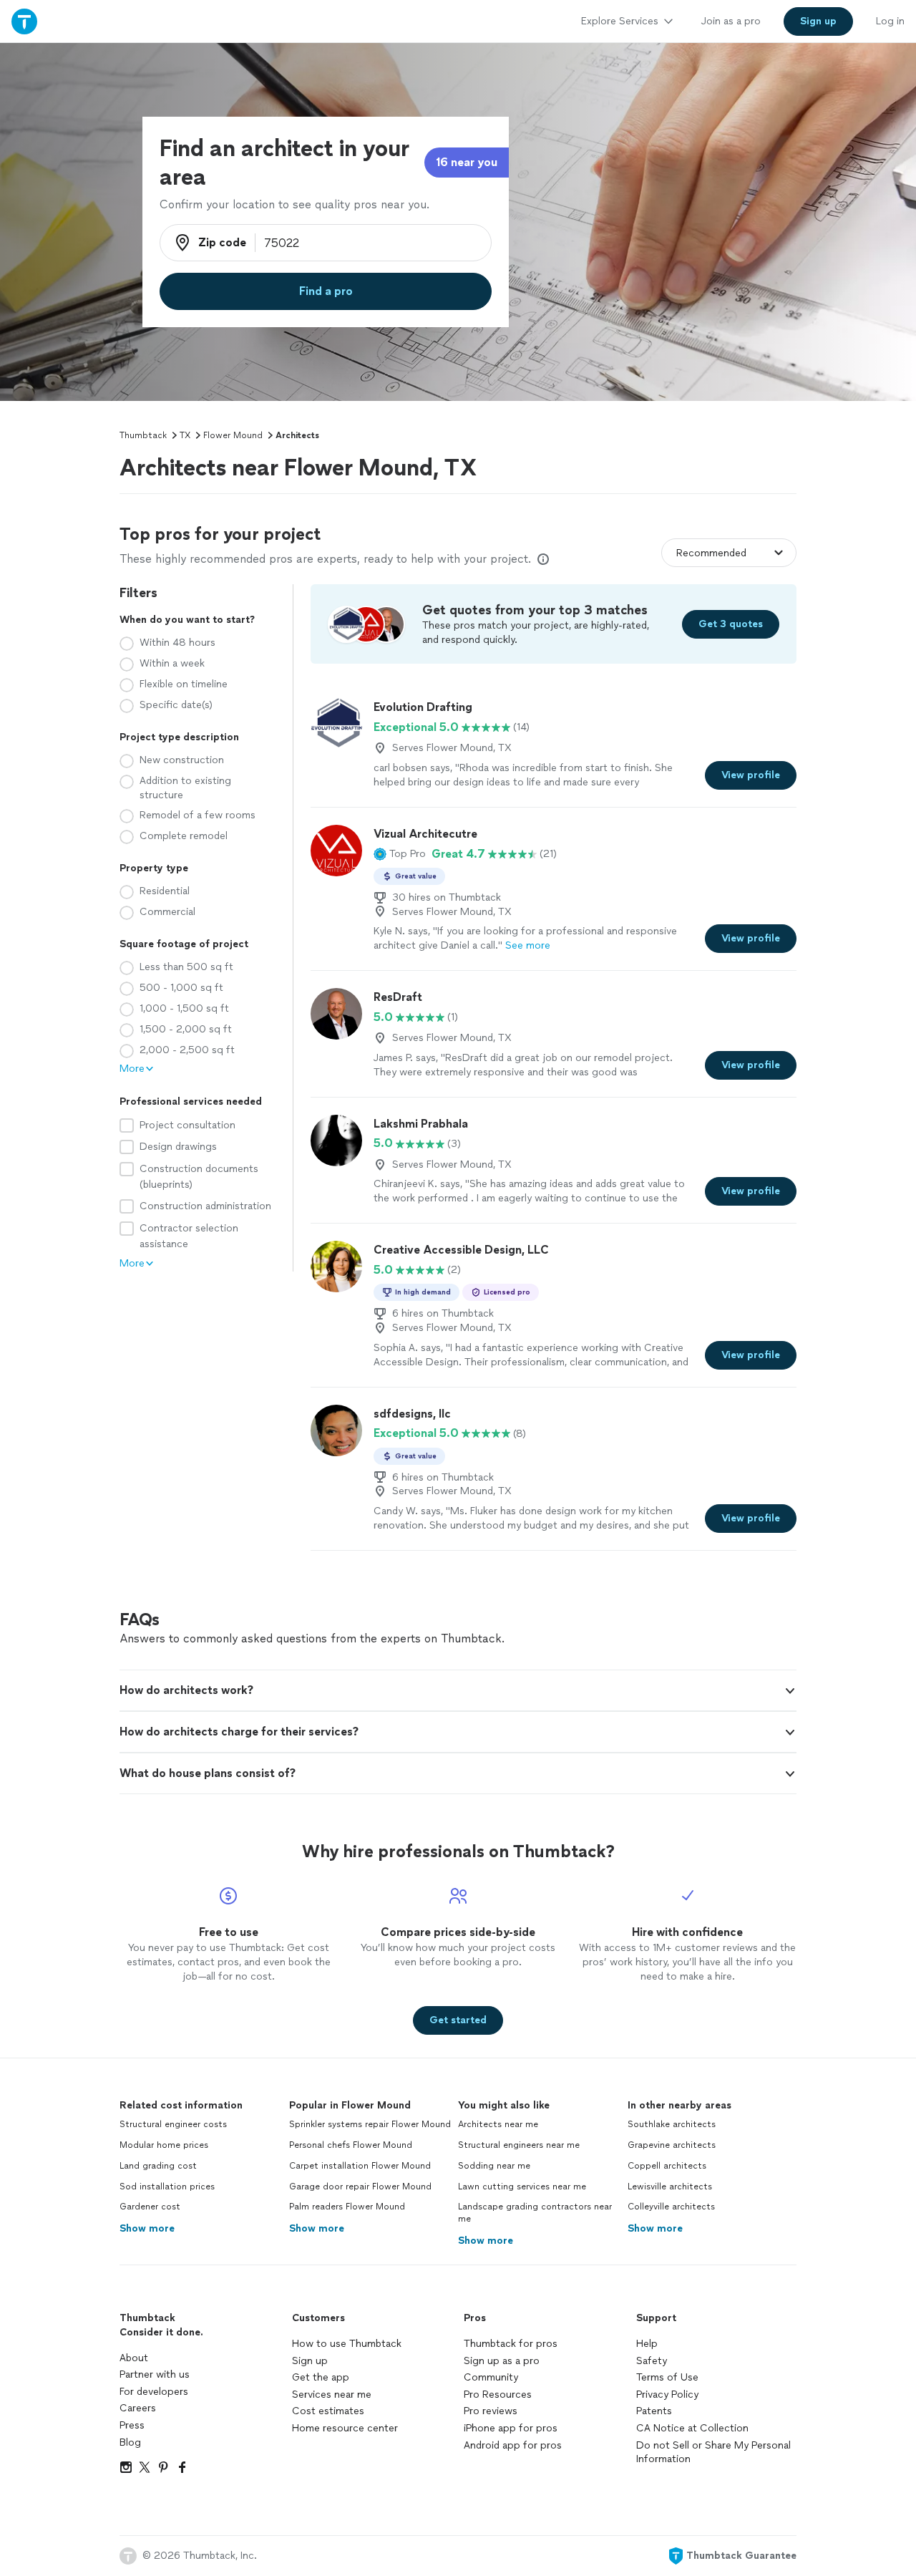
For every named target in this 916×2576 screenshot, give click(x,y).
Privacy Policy (667, 2395)
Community (491, 2377)
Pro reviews (491, 2411)
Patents (654, 2411)
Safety (652, 2361)
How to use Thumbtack (347, 2344)
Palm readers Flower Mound (347, 2207)
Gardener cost (150, 2207)
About (134, 2358)
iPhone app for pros (511, 2428)
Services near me (332, 2395)
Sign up (310, 2361)
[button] (400, 854)
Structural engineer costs (173, 2124)
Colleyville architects (671, 2207)
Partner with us (155, 2374)
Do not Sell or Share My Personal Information (713, 2452)
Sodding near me (494, 2166)
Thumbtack (143, 435)
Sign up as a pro (502, 2361)
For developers (154, 2392)
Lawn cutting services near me (522, 2187)
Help (647, 2344)
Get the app (321, 2377)
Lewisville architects (670, 2187)
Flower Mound (233, 435)
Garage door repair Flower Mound (360, 2187)
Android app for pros (513, 2445)
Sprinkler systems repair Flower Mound (370, 2124)
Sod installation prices (167, 2187)
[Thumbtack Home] (24, 21)
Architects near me (498, 2124)
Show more (147, 2228)
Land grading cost (158, 2166)
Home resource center (345, 2428)
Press (132, 2425)
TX (185, 435)
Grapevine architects (672, 2145)
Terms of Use (667, 2377)
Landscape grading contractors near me (535, 2213)
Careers (138, 2408)
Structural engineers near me (519, 2145)
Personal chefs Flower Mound (351, 2145)
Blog (130, 2442)
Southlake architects (672, 2124)
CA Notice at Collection (692, 2428)
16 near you (467, 162)
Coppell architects (667, 2166)
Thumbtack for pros (511, 2344)
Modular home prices (164, 2145)
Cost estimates (328, 2411)
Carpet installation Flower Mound (360, 2166)
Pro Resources (498, 2395)
